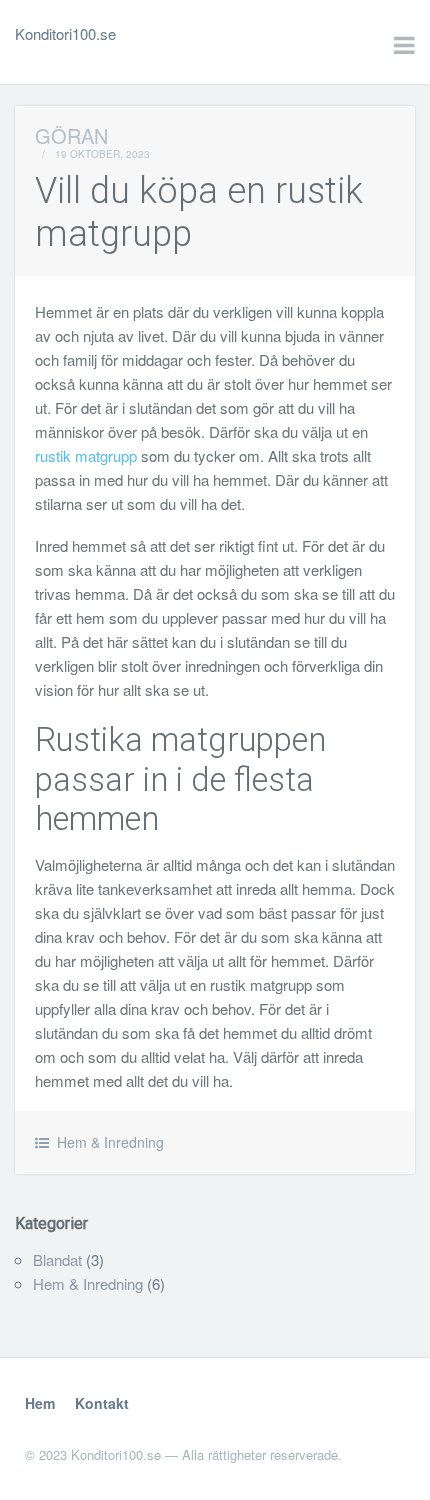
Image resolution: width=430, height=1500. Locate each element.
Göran (71, 136)
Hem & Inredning (110, 1142)
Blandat (57, 1259)
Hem (40, 1403)
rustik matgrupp (86, 455)
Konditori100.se (65, 33)
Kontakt (102, 1403)
